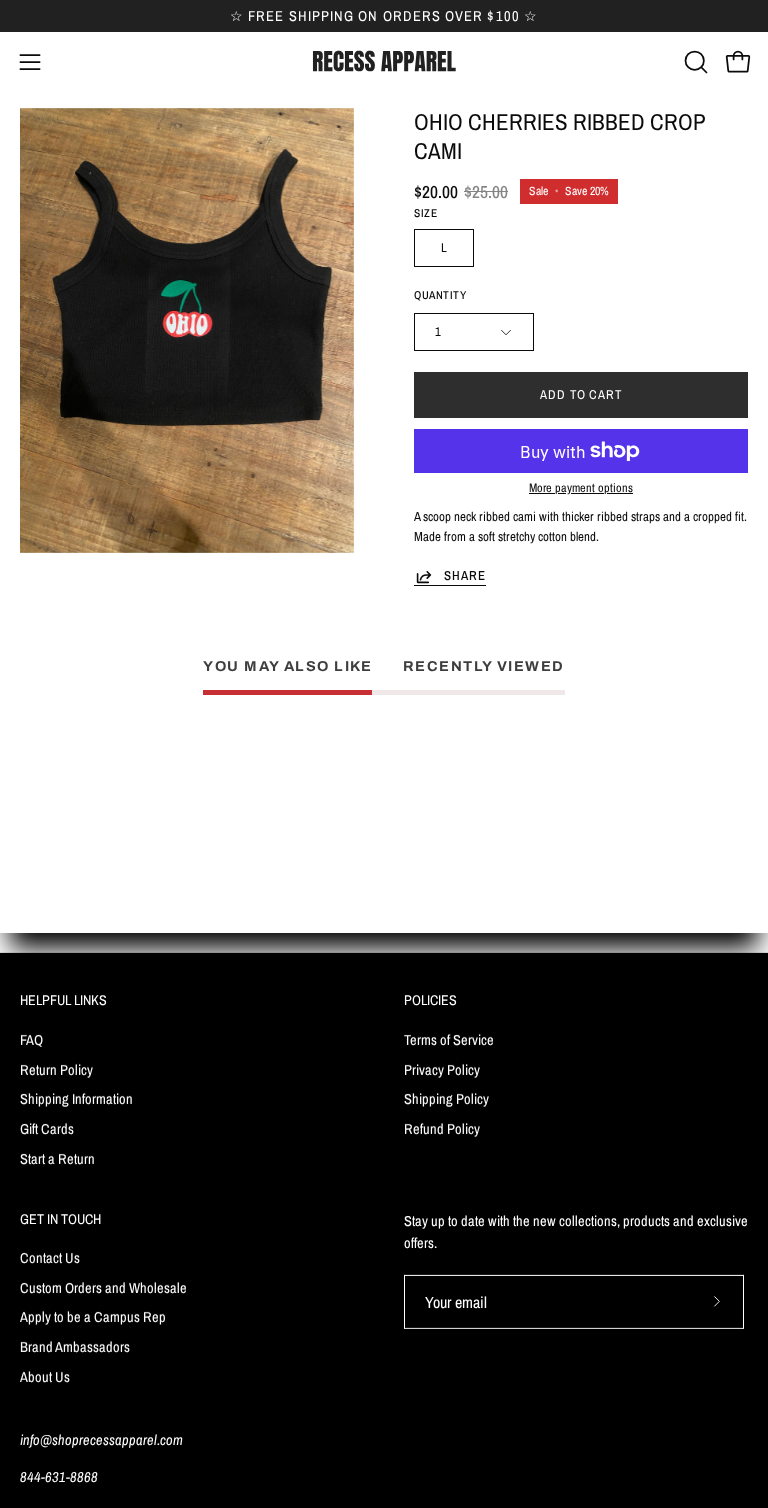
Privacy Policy (442, 1068)
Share (465, 576)
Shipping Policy (446, 1098)
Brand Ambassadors (75, 1346)
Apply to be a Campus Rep (93, 1317)
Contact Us (50, 1257)
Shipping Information (76, 1098)
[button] (694, 62)
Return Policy (56, 1068)
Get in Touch (60, 1219)
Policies (430, 1000)
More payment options (581, 487)
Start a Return (57, 1157)
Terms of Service (449, 1038)
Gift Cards (47, 1128)
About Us (45, 1376)
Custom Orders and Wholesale (103, 1287)
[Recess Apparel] (384, 61)
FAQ (31, 1038)
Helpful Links (63, 1000)
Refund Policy (442, 1128)
